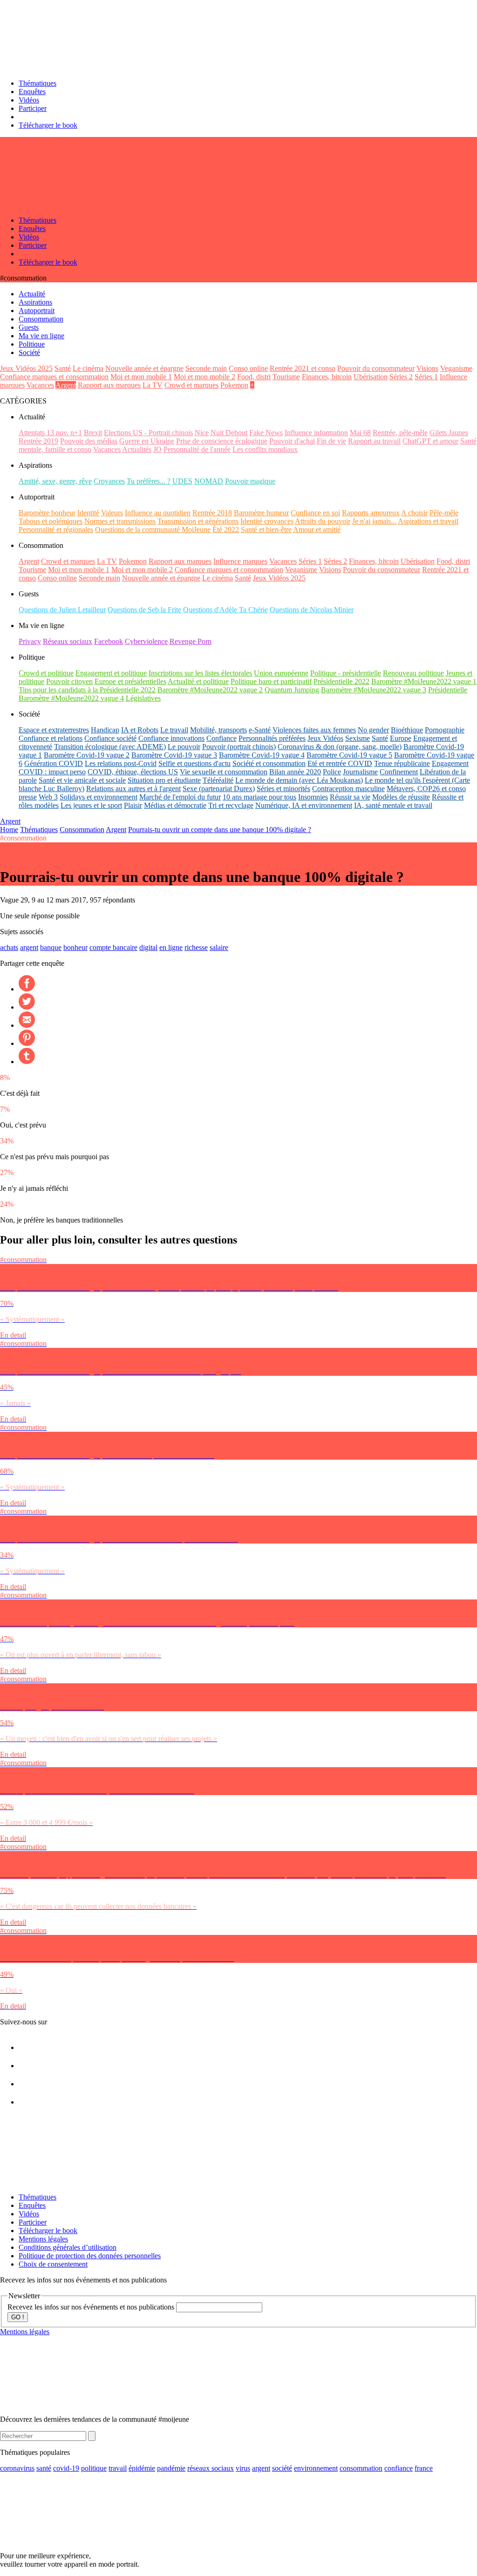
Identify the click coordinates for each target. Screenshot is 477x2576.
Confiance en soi (315, 513)
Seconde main (206, 368)
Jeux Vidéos (325, 738)
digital (148, 947)
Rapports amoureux (371, 513)
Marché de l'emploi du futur (180, 797)
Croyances (109, 481)
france (424, 2468)
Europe (401, 738)
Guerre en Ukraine (147, 441)
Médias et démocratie (175, 805)
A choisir (414, 513)
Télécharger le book (48, 125)
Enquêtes (32, 92)
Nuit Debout (229, 433)
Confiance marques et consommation (54, 377)
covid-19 (66, 2468)
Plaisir (133, 805)
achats (9, 947)
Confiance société (110, 738)
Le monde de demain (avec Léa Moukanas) (299, 780)
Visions (427, 368)
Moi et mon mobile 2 (204, 377)
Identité (88, 513)
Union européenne (281, 673)
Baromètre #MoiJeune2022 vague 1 (424, 681)
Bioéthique (407, 730)
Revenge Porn (191, 641)
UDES (182, 481)
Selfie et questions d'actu (194, 763)
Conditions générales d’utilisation (68, 2247)
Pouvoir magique (250, 481)
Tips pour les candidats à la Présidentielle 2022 (87, 690)
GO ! (18, 2317)
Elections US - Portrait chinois (148, 433)
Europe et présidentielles (130, 681)
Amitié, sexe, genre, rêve (55, 481)
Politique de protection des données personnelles (90, 2256)
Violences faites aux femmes (314, 730)
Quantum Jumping (292, 690)
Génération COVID (54, 763)
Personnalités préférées (272, 738)
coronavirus (17, 2468)
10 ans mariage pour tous (259, 797)
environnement (316, 2468)
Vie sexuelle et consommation (224, 772)
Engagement (450, 763)
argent (29, 947)
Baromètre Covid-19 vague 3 (174, 755)
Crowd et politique (46, 673)
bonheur (75, 947)
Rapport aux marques (109, 385)
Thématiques (37, 83)
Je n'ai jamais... (374, 521)
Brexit (93, 433)
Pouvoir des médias (89, 441)
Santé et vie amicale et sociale (82, 780)
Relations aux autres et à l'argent (133, 789)
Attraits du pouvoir (323, 521)
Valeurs (112, 513)
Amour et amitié (317, 530)
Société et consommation (269, 763)
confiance (399, 2468)
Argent (66, 385)
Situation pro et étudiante (164, 780)
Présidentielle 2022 (341, 681)
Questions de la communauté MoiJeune (153, 530)
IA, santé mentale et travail (393, 805)
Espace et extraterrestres (54, 730)
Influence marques (240, 561)
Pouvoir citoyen (69, 681)
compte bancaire (113, 947)
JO (157, 449)
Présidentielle (448, 690)
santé (44, 2468)
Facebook (109, 641)
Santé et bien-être (266, 530)
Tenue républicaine (402, 763)
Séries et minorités (283, 789)
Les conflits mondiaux (265, 449)
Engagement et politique (111, 673)
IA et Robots (140, 730)
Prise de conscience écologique (222, 441)
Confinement (399, 772)
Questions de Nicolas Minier (312, 610)
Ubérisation (371, 377)
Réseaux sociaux (68, 641)
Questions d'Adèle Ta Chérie (225, 610)
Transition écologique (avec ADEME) (110, 747)
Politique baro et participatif (271, 681)
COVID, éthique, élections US (133, 772)
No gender (373, 730)
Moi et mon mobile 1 (141, 377)
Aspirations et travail (428, 521)
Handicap (105, 730)
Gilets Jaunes (449, 433)
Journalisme (360, 772)
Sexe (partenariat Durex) (219, 789)
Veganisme (456, 368)
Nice (202, 433)
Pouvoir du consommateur (376, 368)
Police (332, 772)
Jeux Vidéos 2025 (26, 368)
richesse (196, 947)
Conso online (248, 368)
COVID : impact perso (52, 772)
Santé (63, 368)
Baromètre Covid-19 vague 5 (349, 755)
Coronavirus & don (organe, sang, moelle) (340, 747)
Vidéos (29, 100)
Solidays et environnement (99, 797)
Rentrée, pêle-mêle (400, 433)
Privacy (30, 641)
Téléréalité (218, 780)
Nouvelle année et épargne (144, 368)
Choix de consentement (53, 2264)
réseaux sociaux (211, 2468)
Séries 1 (426, 377)
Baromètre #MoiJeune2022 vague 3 (374, 690)
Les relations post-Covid (121, 763)
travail (118, 2468)
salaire (219, 947)
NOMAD (209, 481)
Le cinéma (88, 368)
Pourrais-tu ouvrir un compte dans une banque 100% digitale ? (220, 830)
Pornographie (445, 730)
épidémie (142, 2468)
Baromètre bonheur (47, 513)
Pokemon (234, 385)
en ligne (171, 947)
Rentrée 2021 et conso (303, 368)
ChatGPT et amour (430, 441)
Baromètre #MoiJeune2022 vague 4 (71, 698)
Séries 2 (401, 377)
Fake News (266, 433)
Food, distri (254, 377)
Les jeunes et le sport (91, 805)
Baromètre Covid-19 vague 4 (262, 755)
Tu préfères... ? (149, 481)
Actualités (137, 449)
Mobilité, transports (218, 730)
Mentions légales (43, 2239)
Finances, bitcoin (327, 377)
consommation (361, 2468)
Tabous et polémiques (51, 521)
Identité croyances (267, 521)
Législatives (143, 698)
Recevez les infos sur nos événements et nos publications (92, 2307)
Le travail (174, 730)
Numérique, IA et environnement (304, 805)
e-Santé (260, 730)
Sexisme (358, 738)
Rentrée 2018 (212, 513)
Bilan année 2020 (295, 772)
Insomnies (313, 797)
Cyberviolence (146, 641)
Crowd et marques (191, 385)
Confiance (221, 738)
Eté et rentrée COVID (340, 763)
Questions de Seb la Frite (144, 610)
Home (9, 830)
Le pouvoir (184, 747)
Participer (33, 108)
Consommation (82, 830)
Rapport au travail (374, 441)
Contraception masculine (348, 789)
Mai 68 (360, 433)
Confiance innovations (171, 738)
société (282, 2468)
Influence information (316, 433)
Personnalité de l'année (197, 449)
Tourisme (286, 377)
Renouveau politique (413, 673)
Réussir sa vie (350, 797)
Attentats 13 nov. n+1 (50, 433)
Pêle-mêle (444, 513)
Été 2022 (226, 530)
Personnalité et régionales (56, 530)
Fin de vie (331, 441)
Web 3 (48, 797)
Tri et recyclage (231, 805)
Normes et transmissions (120, 521)
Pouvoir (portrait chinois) (239, 747)
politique (94, 2468)
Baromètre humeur (261, 513)
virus (243, 2468)
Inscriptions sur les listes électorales (200, 673)
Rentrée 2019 (38, 441)
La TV (153, 385)
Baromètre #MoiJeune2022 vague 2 (210, 690)
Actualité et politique (198, 681)
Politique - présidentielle (346, 673)
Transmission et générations (198, 521)
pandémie (171, 2468)
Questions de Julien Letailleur (62, 610)
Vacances (40, 385)
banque (51, 947)
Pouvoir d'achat (292, 441)
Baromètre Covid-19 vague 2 (87, 755)
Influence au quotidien (158, 513)
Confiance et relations (51, 738)
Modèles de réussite (401, 797)
